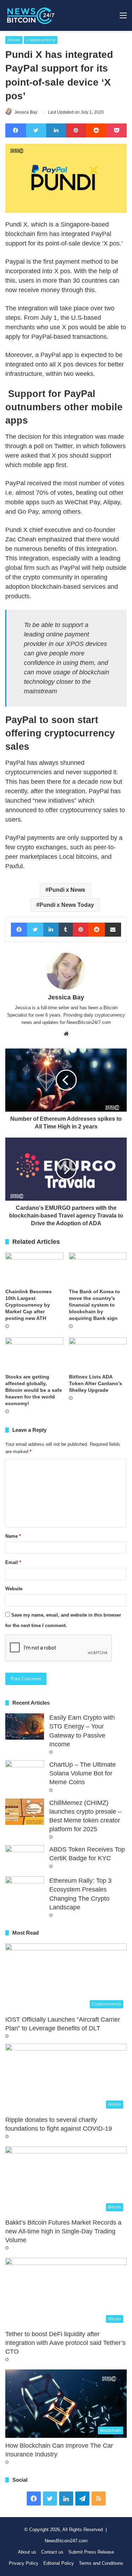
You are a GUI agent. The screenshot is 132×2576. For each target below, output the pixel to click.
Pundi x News (67, 890)
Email (13, 1562)
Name (13, 1536)
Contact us (52, 2552)
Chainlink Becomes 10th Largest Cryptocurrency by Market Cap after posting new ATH (29, 1305)
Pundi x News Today (67, 905)
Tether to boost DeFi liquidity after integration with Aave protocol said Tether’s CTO (65, 2343)
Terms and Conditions (101, 2563)
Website (14, 1589)
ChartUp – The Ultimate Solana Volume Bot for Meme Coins (83, 1773)
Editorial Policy (59, 2563)
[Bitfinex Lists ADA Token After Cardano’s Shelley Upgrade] (98, 1354)
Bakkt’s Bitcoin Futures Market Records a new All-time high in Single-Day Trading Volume (63, 2231)
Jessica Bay (26, 112)
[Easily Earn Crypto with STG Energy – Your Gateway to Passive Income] (25, 1727)
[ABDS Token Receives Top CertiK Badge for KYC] (25, 1858)
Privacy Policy (24, 2563)
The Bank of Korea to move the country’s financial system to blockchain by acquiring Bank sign (95, 1305)
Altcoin (14, 40)
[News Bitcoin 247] (31, 15)
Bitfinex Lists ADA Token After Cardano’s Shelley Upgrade (96, 1383)
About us (27, 2552)
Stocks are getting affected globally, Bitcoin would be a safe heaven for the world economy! (34, 1390)
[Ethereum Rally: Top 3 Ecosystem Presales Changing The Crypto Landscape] (25, 1890)
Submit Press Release (91, 2552)
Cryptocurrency (41, 40)
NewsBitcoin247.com (66, 2541)
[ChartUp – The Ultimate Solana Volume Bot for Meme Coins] (25, 1773)
